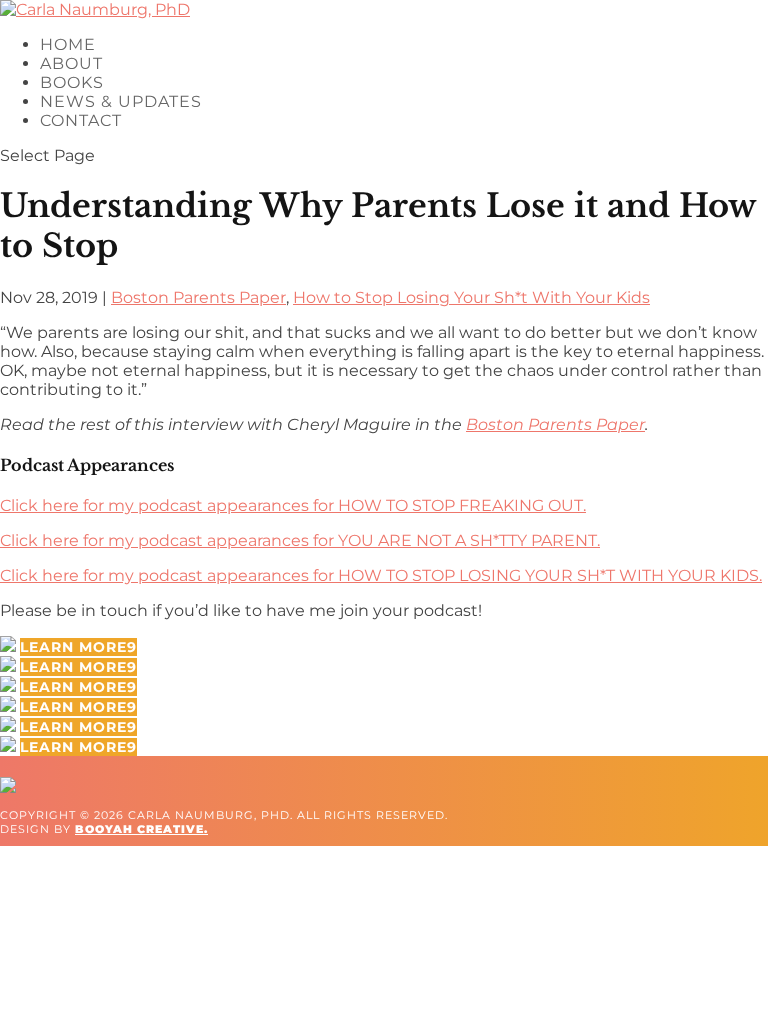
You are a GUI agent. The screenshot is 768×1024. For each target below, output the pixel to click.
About (71, 63)
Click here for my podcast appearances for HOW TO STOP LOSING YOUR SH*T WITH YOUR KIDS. (381, 575)
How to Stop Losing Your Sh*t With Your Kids (471, 297)
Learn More (73, 647)
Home (68, 44)
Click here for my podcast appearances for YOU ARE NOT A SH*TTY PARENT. (300, 540)
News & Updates (121, 101)
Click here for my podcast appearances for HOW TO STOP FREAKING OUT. (293, 505)
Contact (81, 120)
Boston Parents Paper (198, 297)
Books (72, 82)
